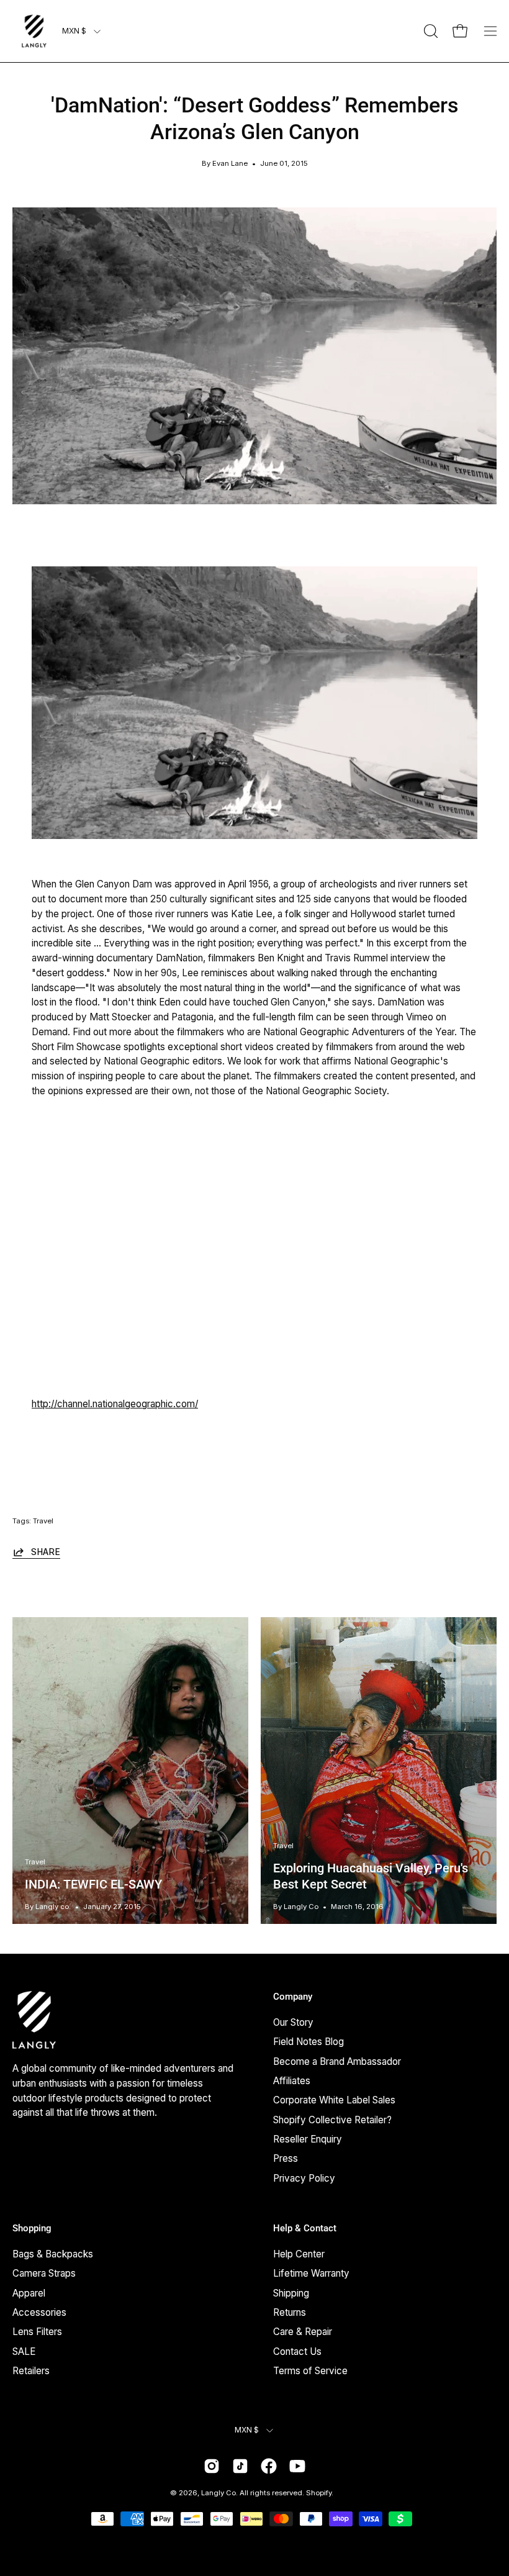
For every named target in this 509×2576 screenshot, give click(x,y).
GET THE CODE (254, 1462)
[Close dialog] (378, 1095)
